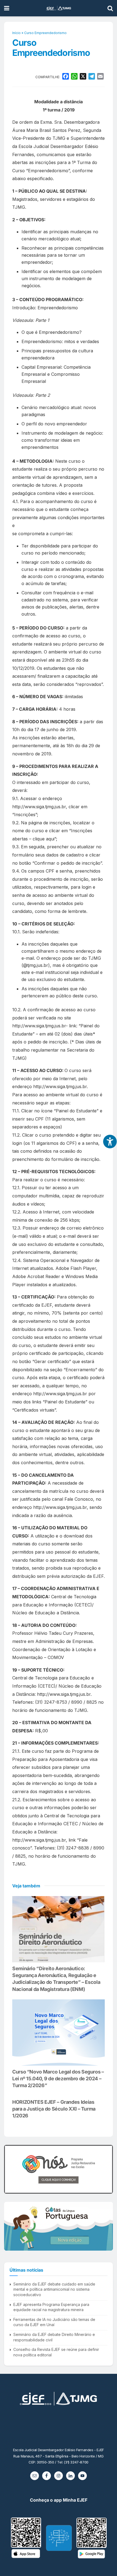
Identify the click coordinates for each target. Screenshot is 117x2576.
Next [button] (107, 2169)
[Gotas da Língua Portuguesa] (59, 2226)
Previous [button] (10, 2169)
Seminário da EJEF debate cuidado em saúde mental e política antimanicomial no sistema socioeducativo (54, 2289)
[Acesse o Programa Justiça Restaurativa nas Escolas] (59, 2169)
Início (16, 33)
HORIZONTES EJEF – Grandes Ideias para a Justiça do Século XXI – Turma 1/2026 (54, 2109)
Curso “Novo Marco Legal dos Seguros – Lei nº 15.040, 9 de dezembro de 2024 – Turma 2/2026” (58, 2079)
